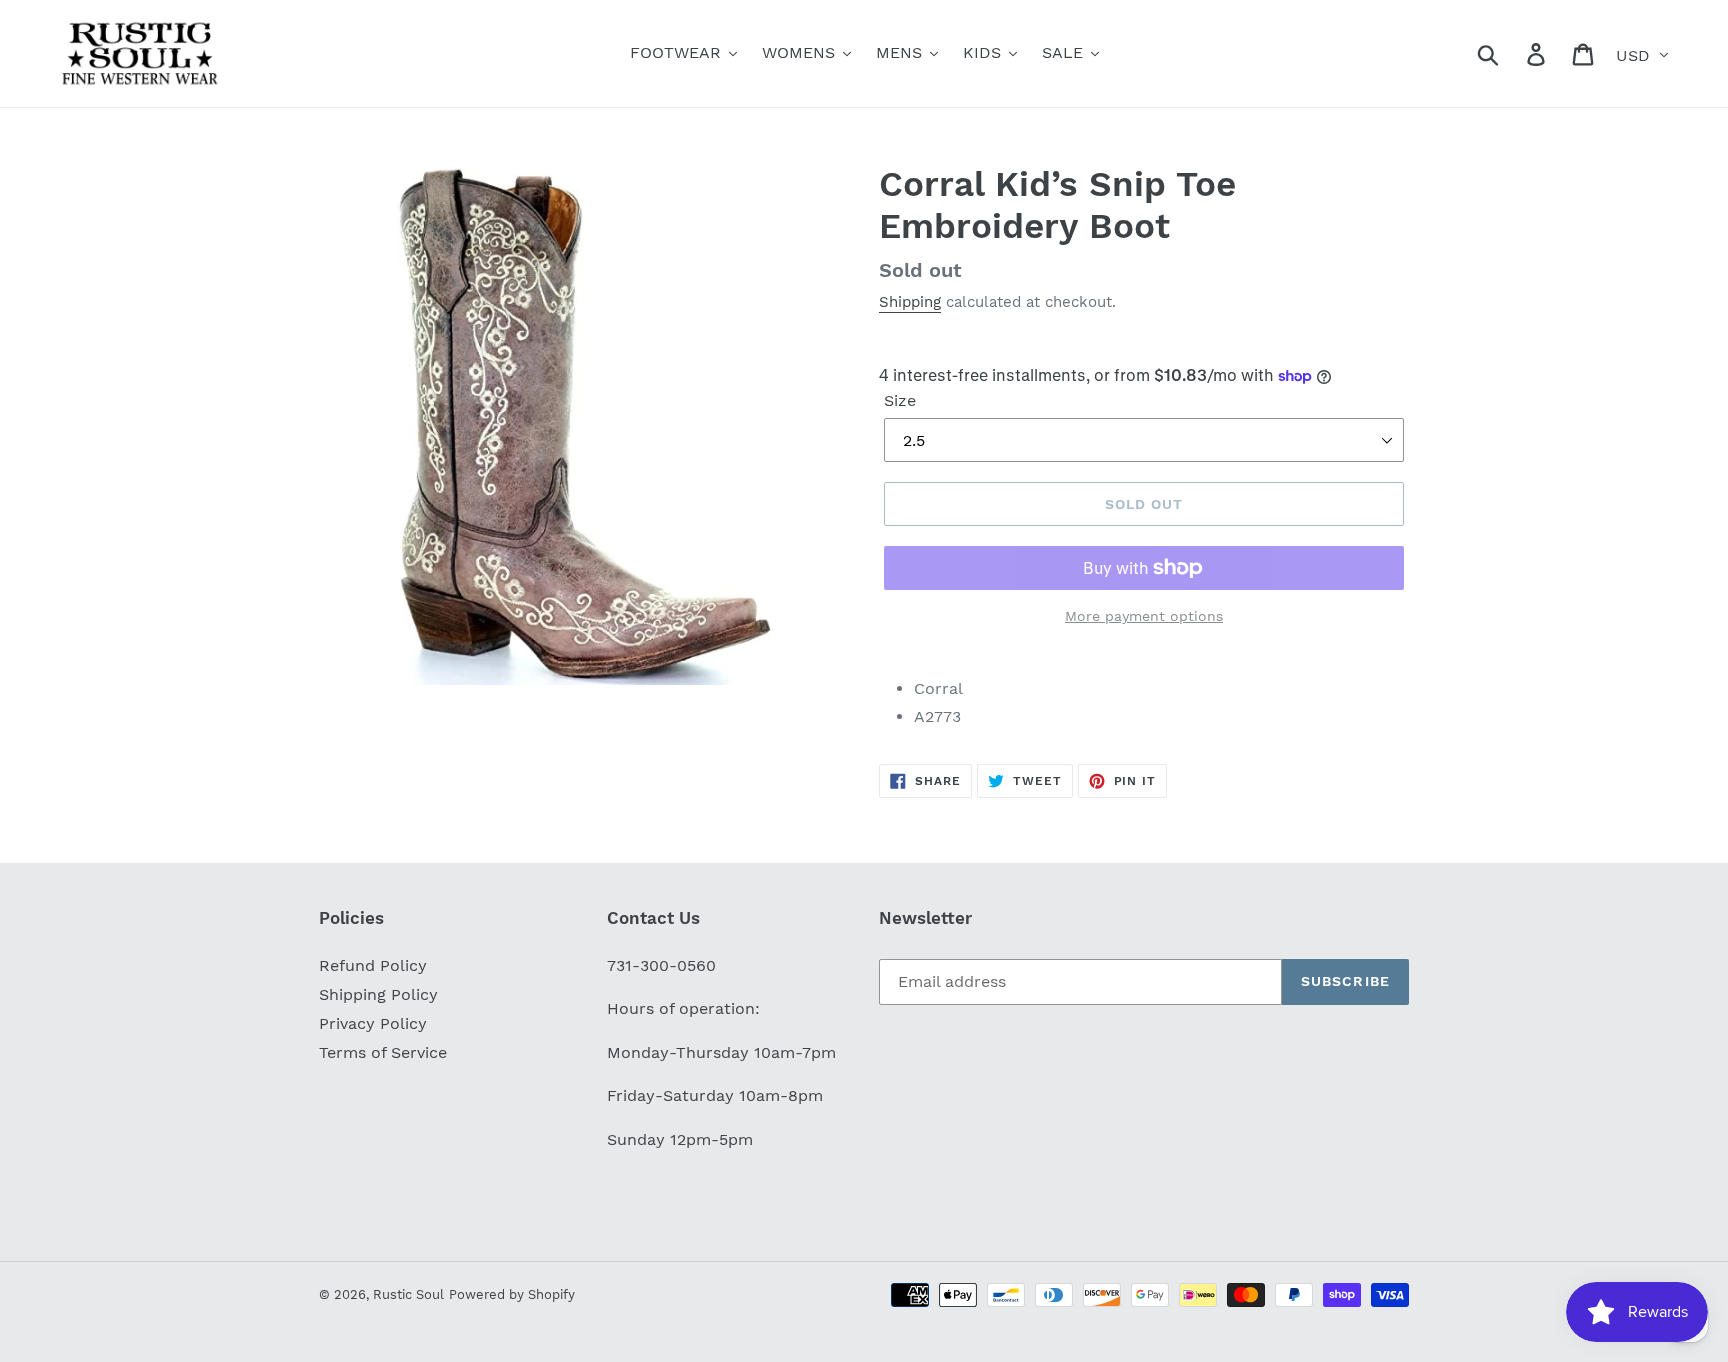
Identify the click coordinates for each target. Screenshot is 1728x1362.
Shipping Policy (378, 994)
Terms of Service (383, 1052)
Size (900, 400)
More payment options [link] (1144, 616)
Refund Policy (373, 965)
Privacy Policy (373, 1023)
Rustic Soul (408, 1294)
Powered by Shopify (512, 1294)
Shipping (910, 302)
